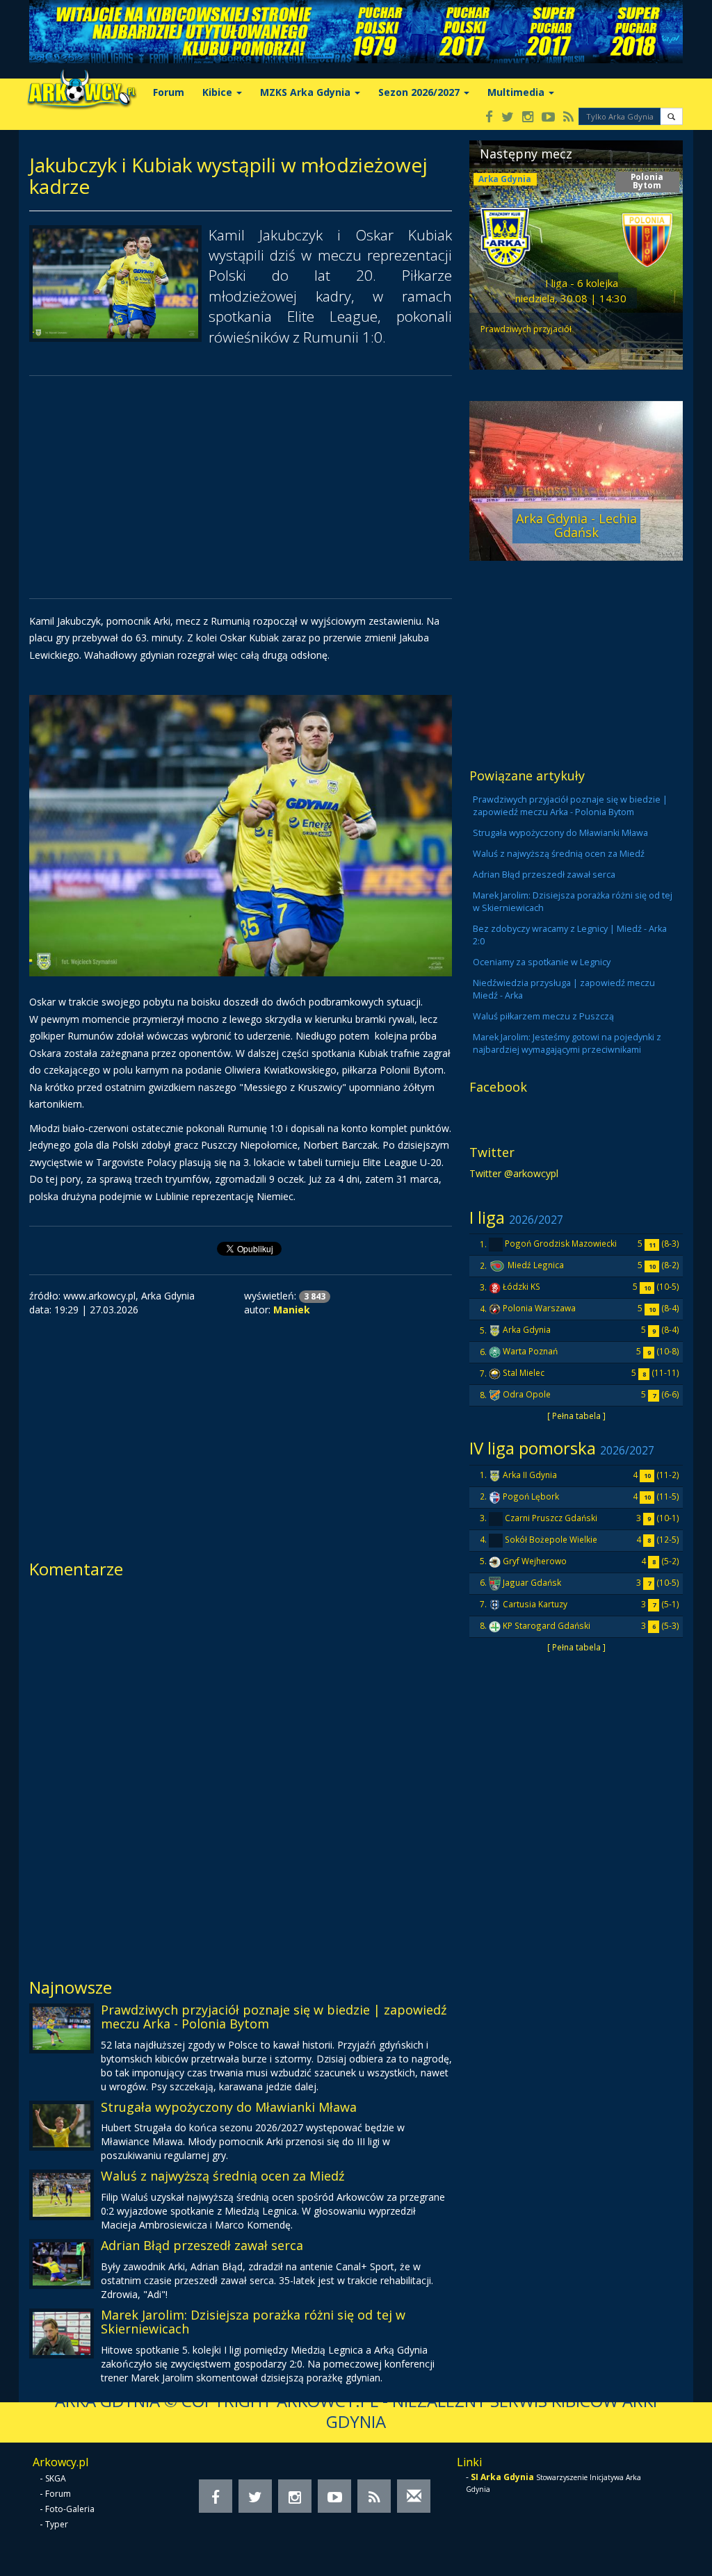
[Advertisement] (241, 487)
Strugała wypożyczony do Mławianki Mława (229, 2107)
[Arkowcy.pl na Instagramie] (528, 118)
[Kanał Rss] (568, 118)
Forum (169, 92)
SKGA (56, 2478)
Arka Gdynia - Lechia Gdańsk (576, 525)
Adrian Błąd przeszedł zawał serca (202, 2245)
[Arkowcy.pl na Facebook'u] (489, 118)
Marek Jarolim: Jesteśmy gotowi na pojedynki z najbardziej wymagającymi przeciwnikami (567, 1043)
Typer (57, 2524)
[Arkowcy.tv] (548, 118)
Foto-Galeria (70, 2509)
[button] (671, 116)
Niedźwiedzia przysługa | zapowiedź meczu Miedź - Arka (564, 989)
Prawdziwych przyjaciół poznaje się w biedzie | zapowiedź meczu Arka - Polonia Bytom (274, 2017)
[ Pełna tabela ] (576, 1416)
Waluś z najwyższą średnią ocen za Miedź (222, 2176)
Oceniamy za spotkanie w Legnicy (542, 962)
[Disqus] (241, 1773)
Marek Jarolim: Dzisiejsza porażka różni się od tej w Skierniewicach (253, 2322)
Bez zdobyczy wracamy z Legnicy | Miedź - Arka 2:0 (570, 935)
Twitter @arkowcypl (514, 1173)
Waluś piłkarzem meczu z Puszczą (543, 1016)
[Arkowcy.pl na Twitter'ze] (508, 118)
